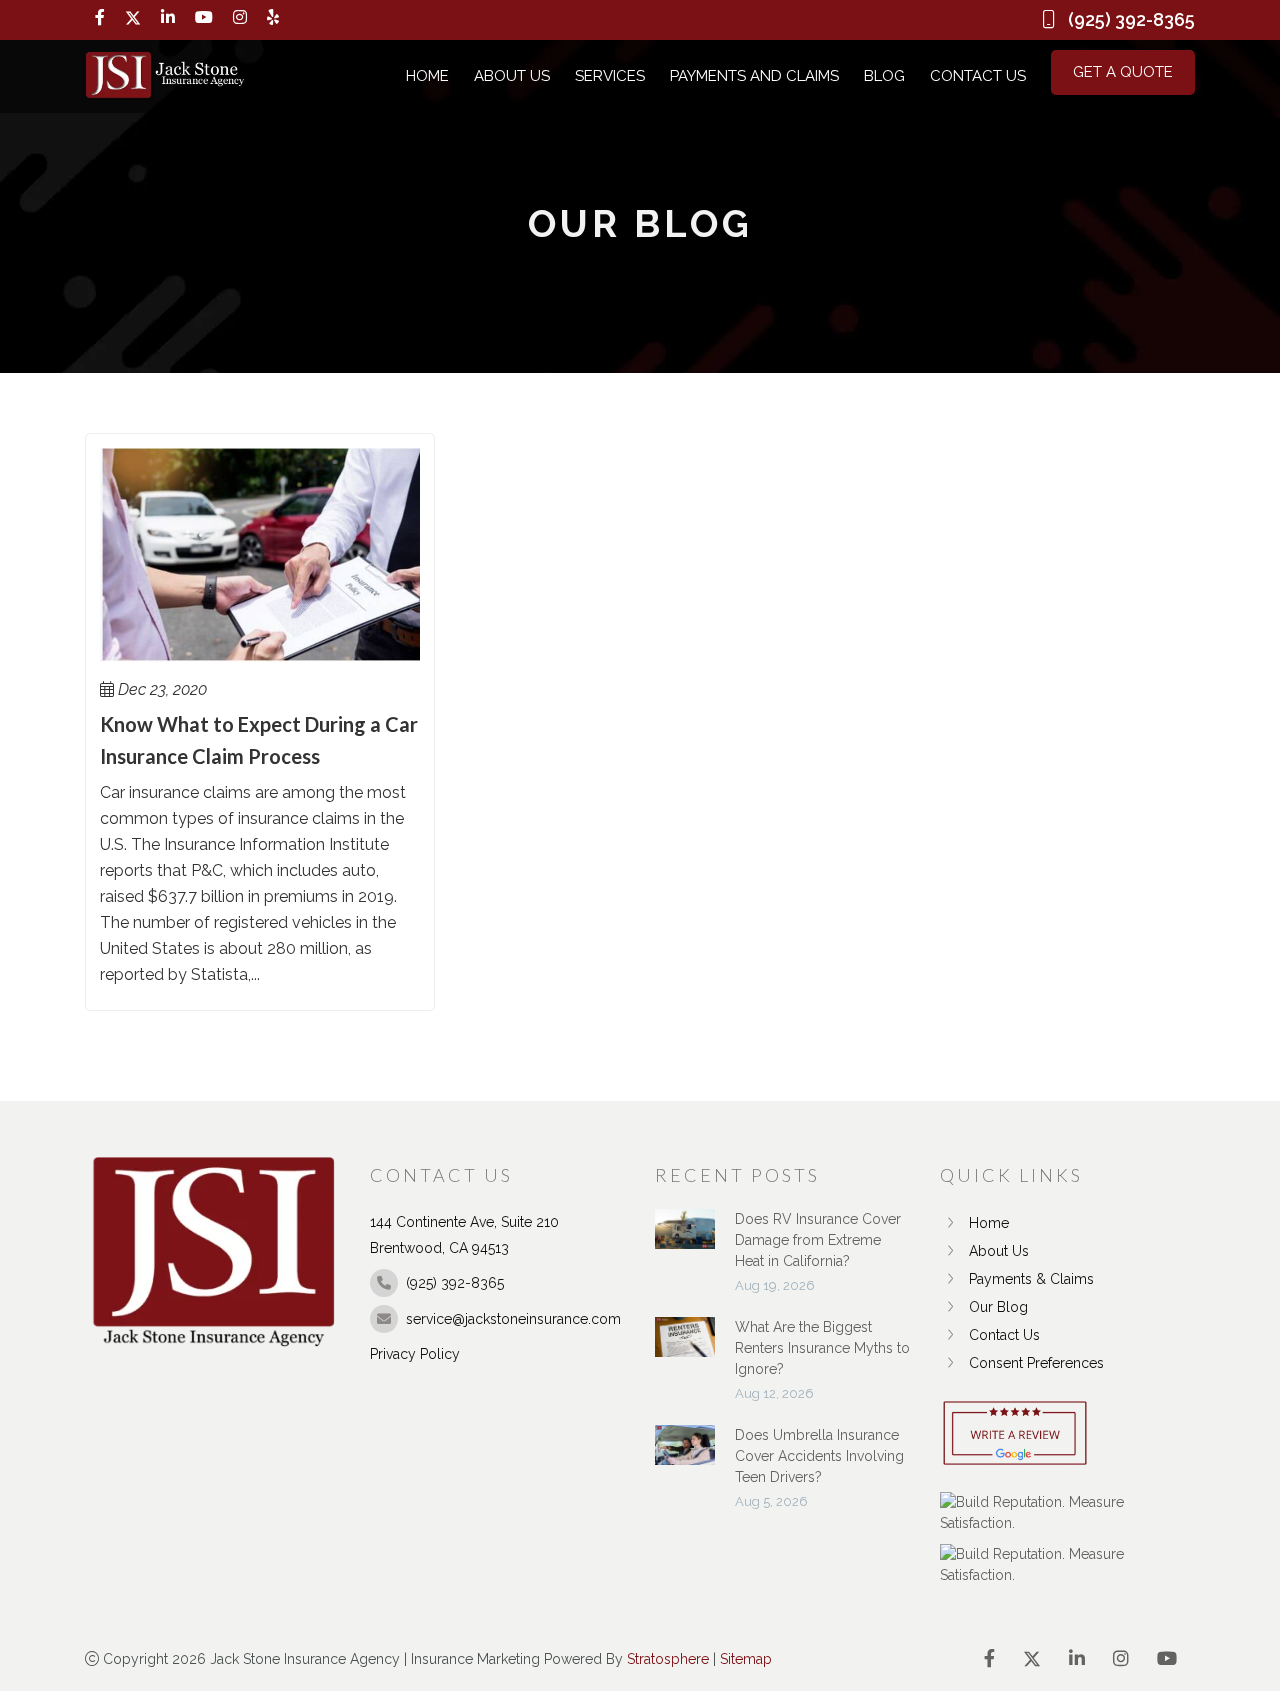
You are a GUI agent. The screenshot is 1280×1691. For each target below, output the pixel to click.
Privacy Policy (415, 1354)
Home (427, 76)
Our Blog (998, 1307)
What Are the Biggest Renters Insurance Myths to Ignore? (822, 1348)
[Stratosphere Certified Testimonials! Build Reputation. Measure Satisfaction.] (1067, 1513)
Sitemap (746, 1659)
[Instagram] (240, 18)
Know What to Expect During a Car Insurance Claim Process (259, 740)
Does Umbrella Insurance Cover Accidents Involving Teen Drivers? (819, 1456)
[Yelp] (273, 18)
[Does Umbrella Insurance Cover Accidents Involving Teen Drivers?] (685, 1455)
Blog (884, 76)
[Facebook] (100, 18)
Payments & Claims (1031, 1279)
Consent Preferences (1036, 1363)
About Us (512, 76)
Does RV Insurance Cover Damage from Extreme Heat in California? (818, 1240)
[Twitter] (133, 18)
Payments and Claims (754, 76)
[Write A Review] (1015, 1434)
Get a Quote (1123, 72)
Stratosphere (668, 1659)
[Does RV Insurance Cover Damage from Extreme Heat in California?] (685, 1239)
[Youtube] (204, 18)
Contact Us (978, 76)
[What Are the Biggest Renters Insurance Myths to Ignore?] (685, 1347)
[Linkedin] (168, 18)
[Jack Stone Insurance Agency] (165, 76)
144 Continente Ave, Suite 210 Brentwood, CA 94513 (464, 1235)
